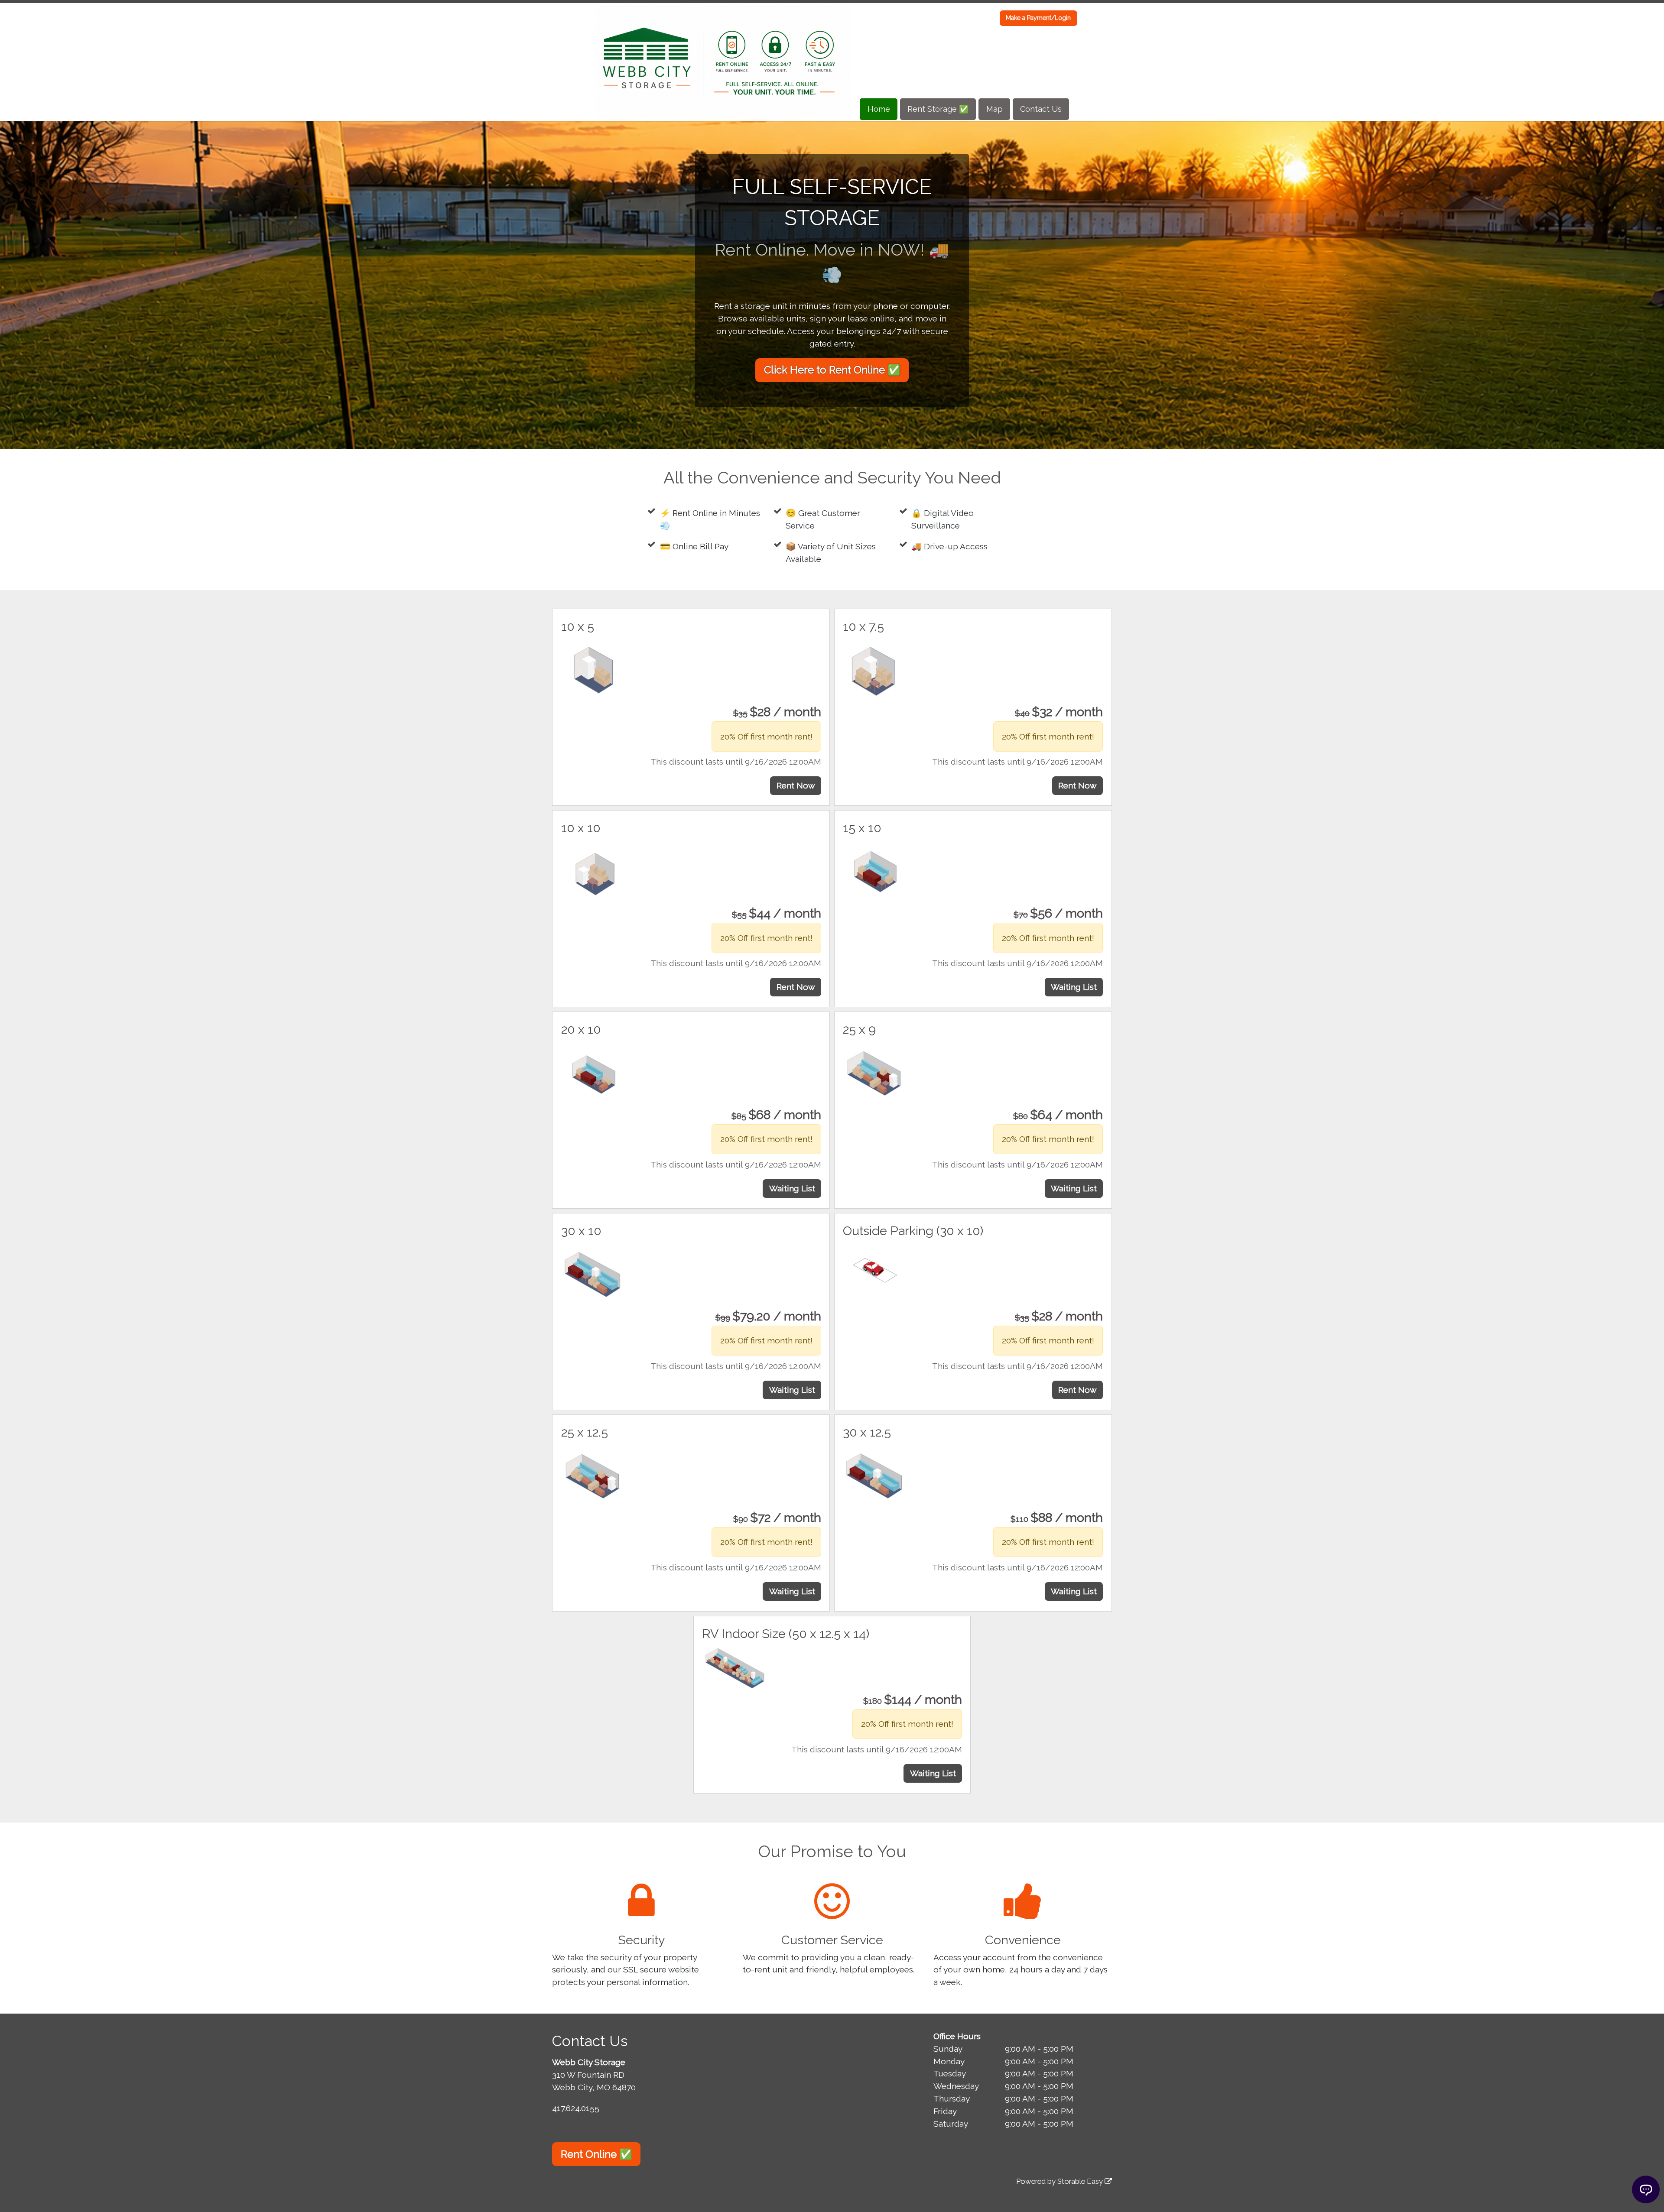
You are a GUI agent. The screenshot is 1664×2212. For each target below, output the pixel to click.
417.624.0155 (576, 2108)
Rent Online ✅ (596, 2154)
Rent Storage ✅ (938, 109)
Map (994, 109)
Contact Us (1041, 109)
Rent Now (796, 785)
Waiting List (1074, 987)
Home (879, 109)
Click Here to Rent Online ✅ (832, 370)
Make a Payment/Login (1038, 18)
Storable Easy (1081, 2181)
